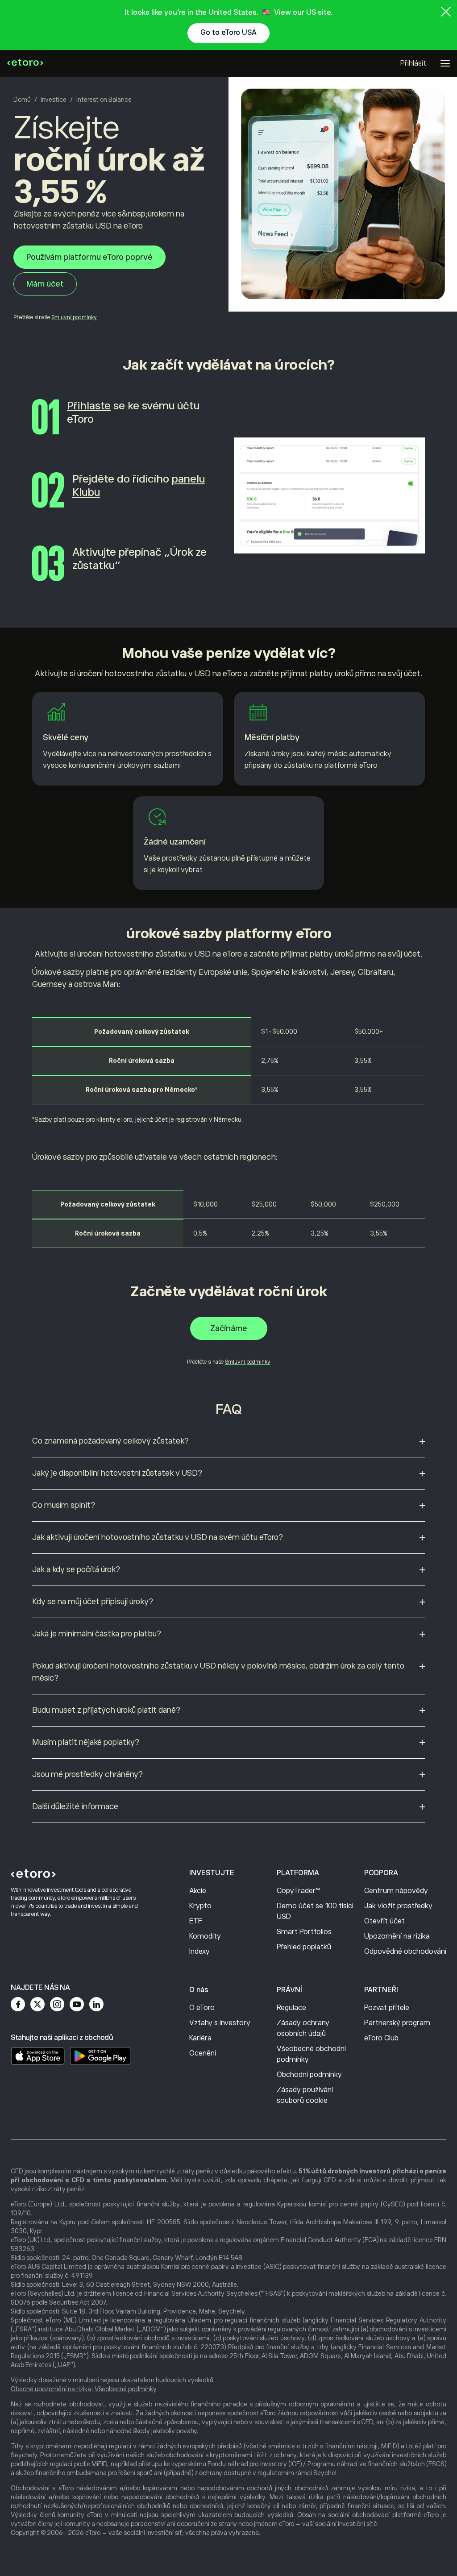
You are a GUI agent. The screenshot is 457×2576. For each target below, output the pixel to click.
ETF (196, 1921)
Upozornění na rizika (397, 1936)
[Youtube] (77, 2004)
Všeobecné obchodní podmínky (311, 2054)
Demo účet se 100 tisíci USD (315, 1911)
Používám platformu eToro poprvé (89, 257)
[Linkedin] (96, 2004)
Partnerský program (397, 2023)
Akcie (198, 1891)
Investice (54, 100)
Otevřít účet (384, 1921)
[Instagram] (57, 2004)
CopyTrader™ (298, 1891)
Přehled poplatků (304, 1947)
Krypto (200, 1906)
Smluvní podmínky (74, 317)
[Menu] (445, 63)
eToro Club (381, 2038)
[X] (37, 2004)
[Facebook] (18, 2004)
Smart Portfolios (304, 1932)
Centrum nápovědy (396, 1891)
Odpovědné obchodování (405, 1952)
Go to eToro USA (228, 33)
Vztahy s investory (220, 2023)
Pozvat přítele (387, 2008)
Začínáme (229, 1328)
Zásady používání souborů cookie (305, 2095)
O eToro (202, 2008)
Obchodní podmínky (309, 2075)
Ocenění (203, 2053)
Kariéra (200, 2038)
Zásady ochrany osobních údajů (303, 2028)
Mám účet (45, 284)
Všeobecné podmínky (126, 2389)
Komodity (205, 1936)
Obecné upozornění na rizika (51, 2389)
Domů (22, 100)
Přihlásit (413, 63)
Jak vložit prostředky (398, 1906)
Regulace (291, 2008)
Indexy (199, 1952)
